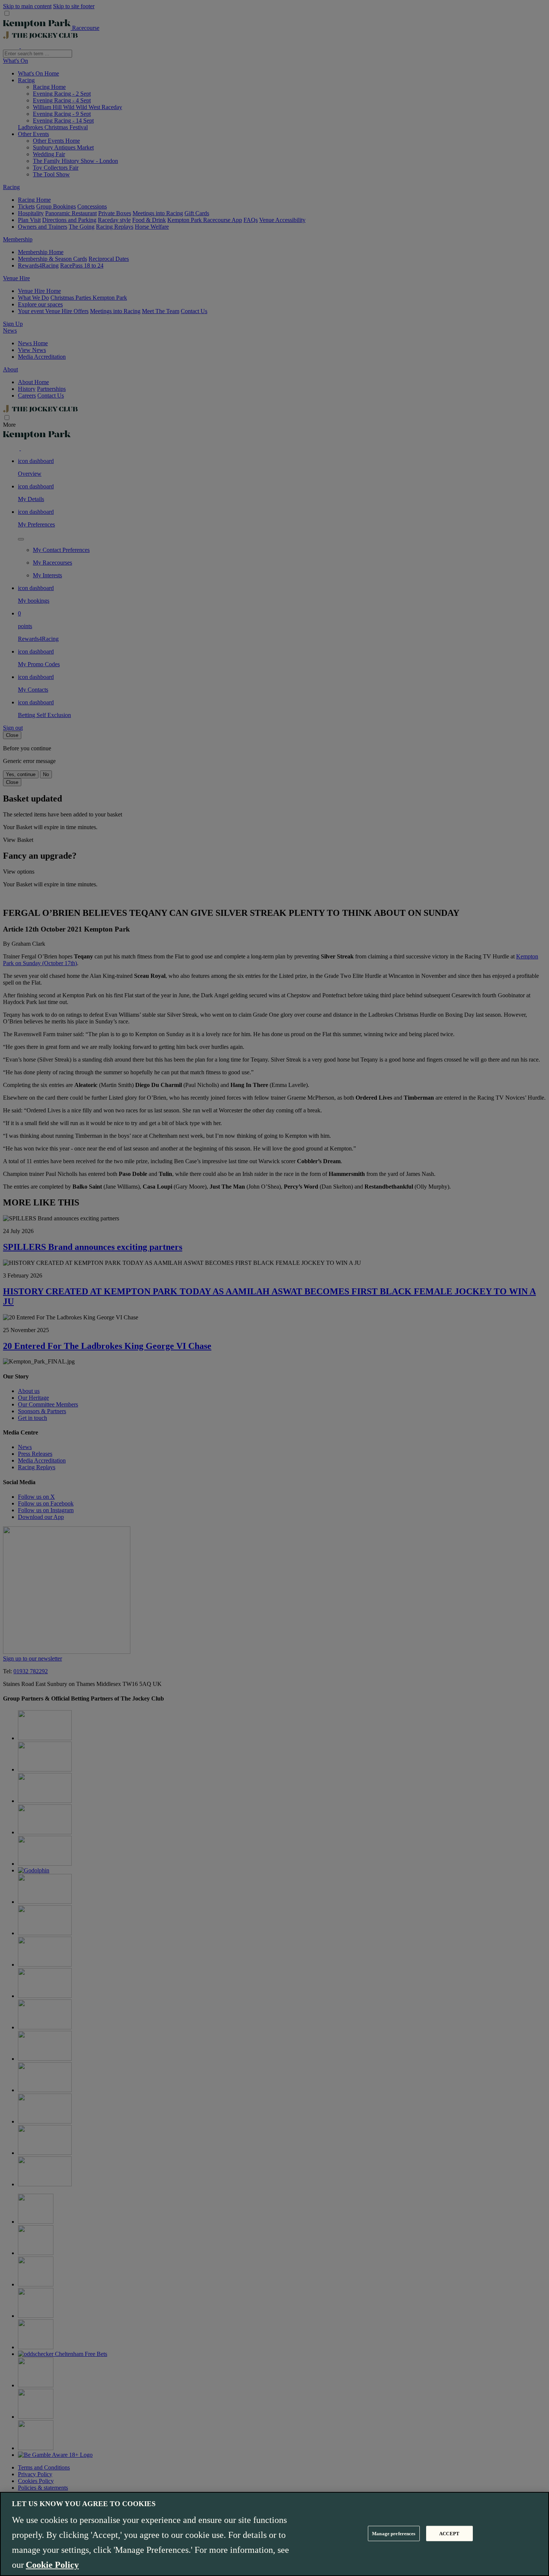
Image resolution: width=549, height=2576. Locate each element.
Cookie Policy (52, 2565)
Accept (449, 2533)
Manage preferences (394, 2533)
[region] (274, 2534)
